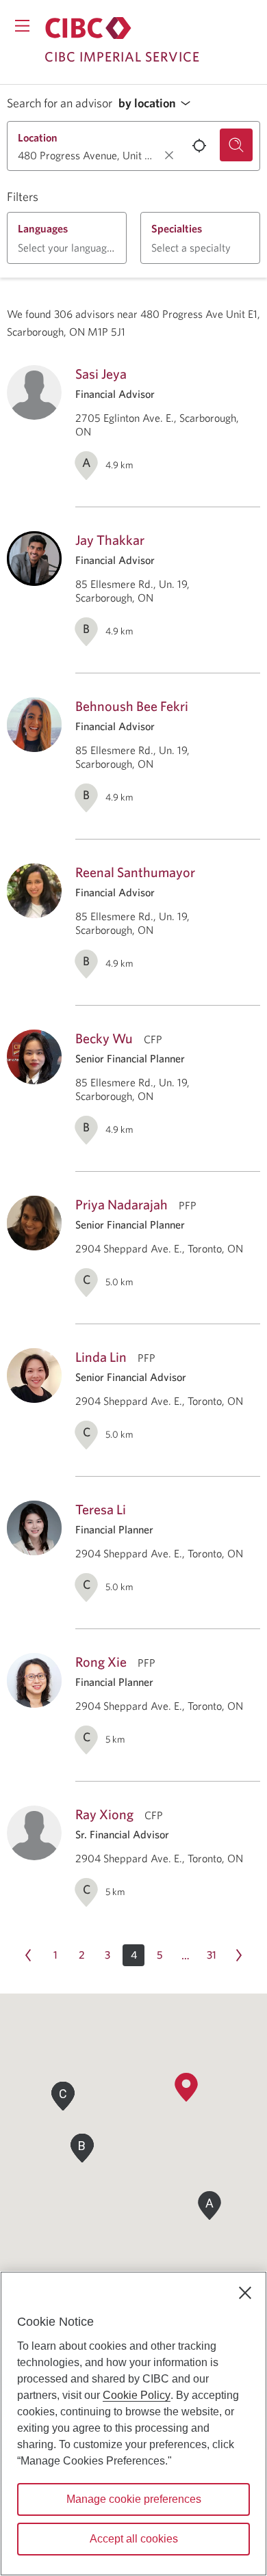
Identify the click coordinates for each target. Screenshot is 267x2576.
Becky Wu (104, 1038)
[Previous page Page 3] (28, 1955)
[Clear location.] (169, 155)
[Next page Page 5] (239, 1955)
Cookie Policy (137, 2395)
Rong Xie (101, 1662)
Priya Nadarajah (122, 1204)
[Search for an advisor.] (236, 145)
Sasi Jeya (101, 374)
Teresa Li (101, 1509)
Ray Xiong (104, 1814)
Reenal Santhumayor (135, 872)
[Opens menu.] (22, 26)
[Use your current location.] (199, 146)
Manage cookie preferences (134, 2499)
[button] (158, 104)
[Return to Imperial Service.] (88, 28)
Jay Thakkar (110, 540)
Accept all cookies (134, 2539)
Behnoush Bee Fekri (132, 706)
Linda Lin (101, 1357)
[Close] (245, 2293)
